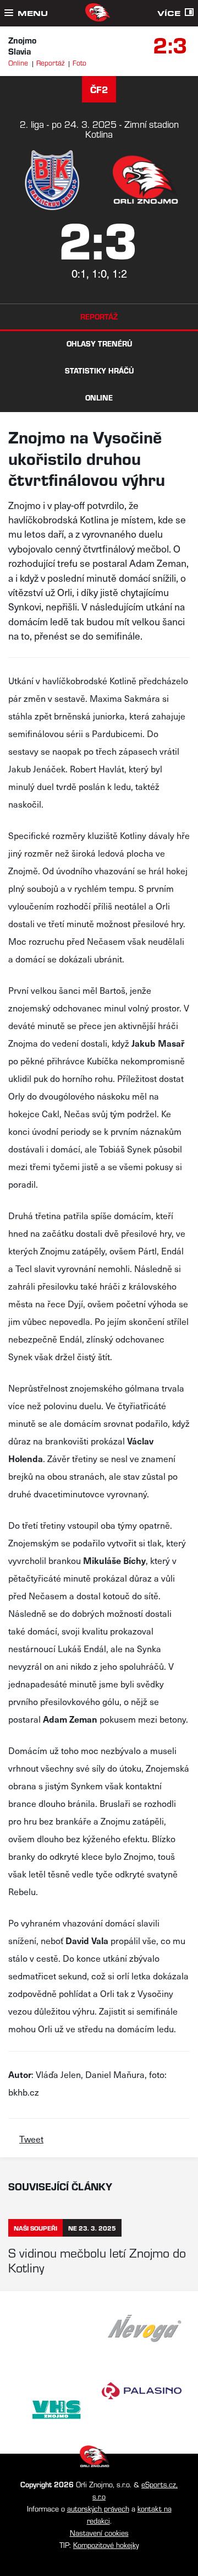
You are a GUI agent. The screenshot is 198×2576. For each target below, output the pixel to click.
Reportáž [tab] (99, 316)
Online (18, 63)
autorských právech (98, 2509)
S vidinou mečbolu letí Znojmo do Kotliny (97, 2260)
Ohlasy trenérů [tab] (99, 343)
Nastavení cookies (99, 2533)
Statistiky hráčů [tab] (99, 370)
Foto (79, 63)
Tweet (31, 2139)
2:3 (170, 44)
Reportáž (50, 63)
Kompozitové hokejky (106, 2545)
